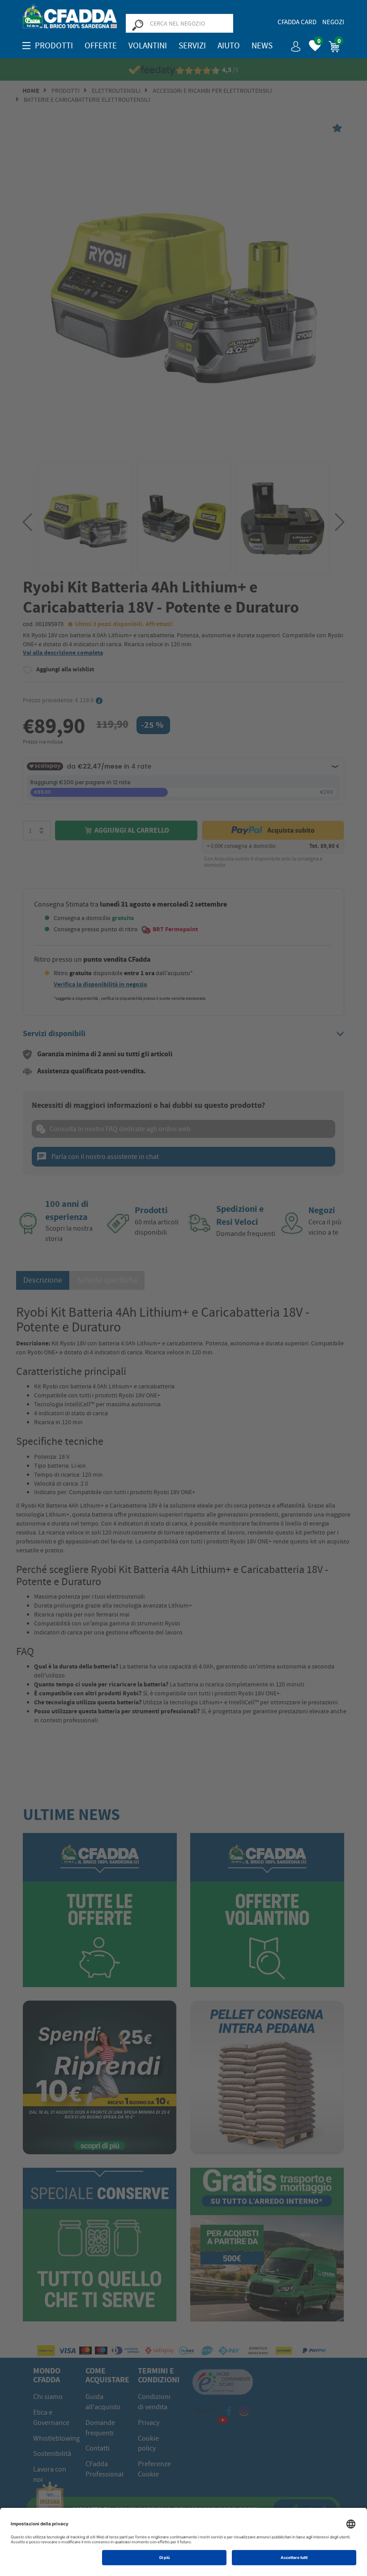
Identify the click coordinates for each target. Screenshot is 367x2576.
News (262, 46)
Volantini (148, 46)
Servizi (192, 46)
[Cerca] (137, 25)
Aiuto (229, 46)
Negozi (333, 22)
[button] (292, 43)
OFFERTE (101, 46)
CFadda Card (297, 22)
